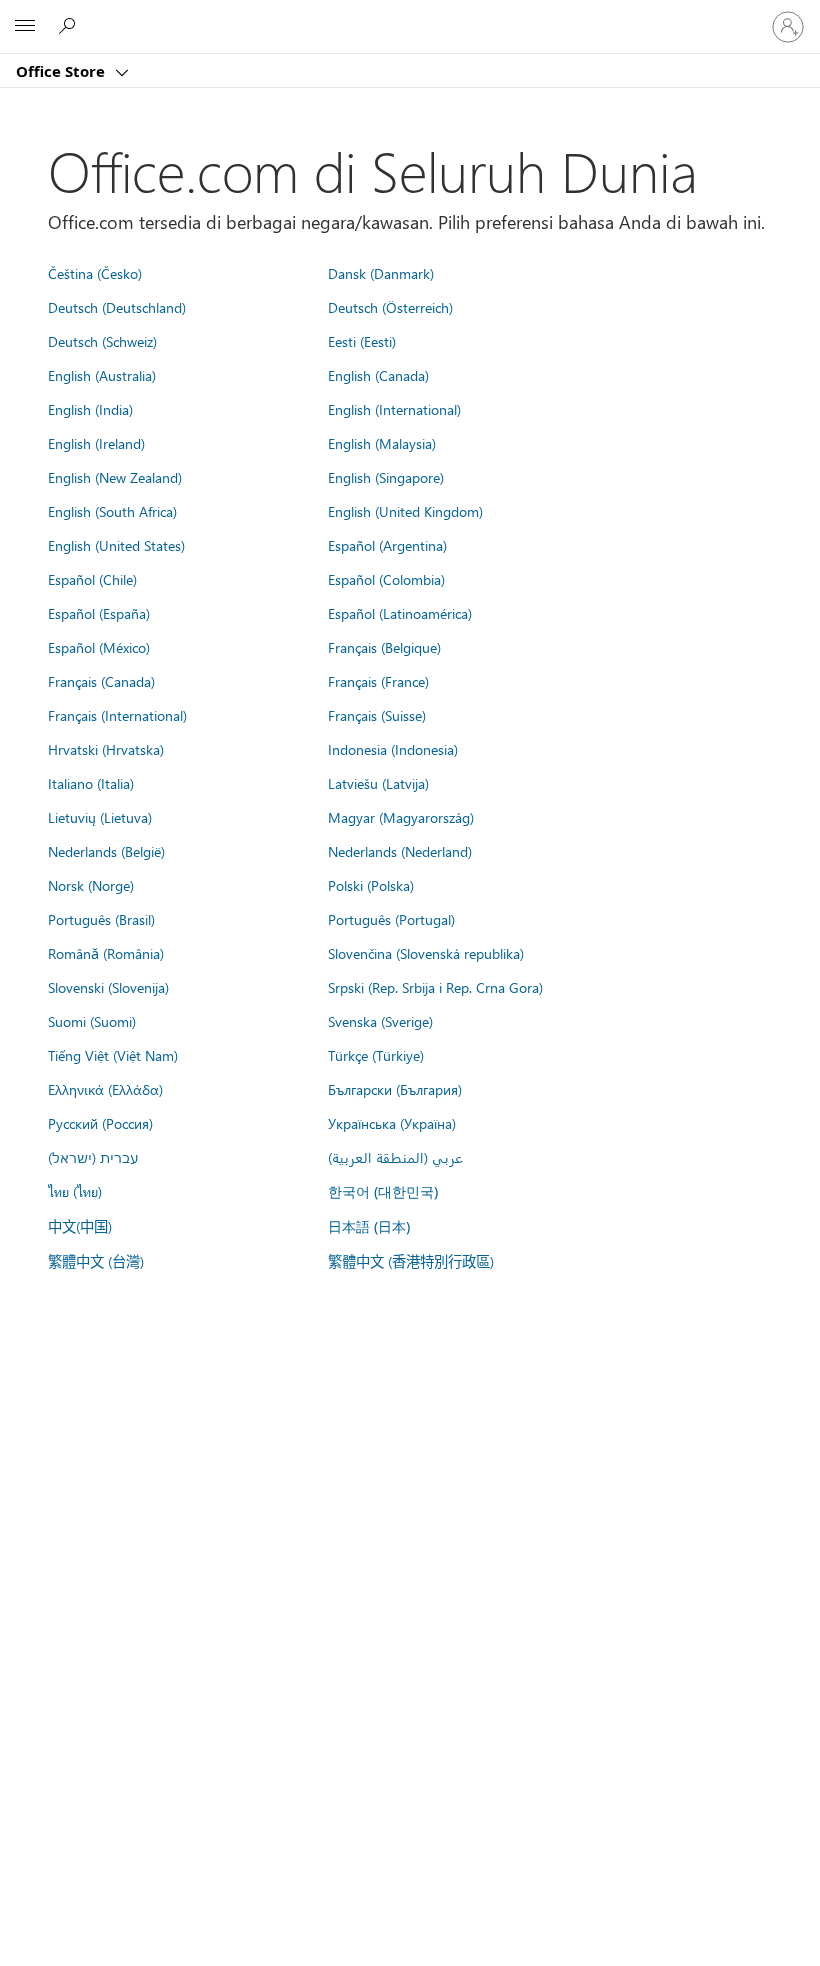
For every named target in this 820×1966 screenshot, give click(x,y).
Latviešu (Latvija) (378, 783)
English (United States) (116, 545)
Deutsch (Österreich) (390, 307)
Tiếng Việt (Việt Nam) (113, 1055)
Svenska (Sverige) (380, 1021)
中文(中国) (80, 1226)
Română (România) (106, 953)
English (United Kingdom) (405, 511)
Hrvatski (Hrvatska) (106, 749)
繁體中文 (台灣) (96, 1261)
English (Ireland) (96, 443)
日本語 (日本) (369, 1226)
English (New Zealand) (115, 477)
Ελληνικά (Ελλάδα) (105, 1089)
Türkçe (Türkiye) (376, 1055)
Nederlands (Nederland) (400, 851)
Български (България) (395, 1089)
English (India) (90, 409)
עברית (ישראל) (93, 1157)
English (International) (394, 409)
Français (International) (117, 715)
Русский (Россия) (100, 1123)
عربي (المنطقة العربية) (395, 1157)
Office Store (62, 71)
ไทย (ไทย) (75, 1191)
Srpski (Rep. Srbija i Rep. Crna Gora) (435, 987)
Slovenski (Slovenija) (108, 987)
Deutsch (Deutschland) (117, 307)
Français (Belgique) (384, 647)
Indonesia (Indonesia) (393, 749)
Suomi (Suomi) (92, 1021)
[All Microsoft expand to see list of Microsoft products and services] (25, 27)
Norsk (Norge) (91, 885)
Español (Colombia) (386, 579)
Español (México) (99, 647)
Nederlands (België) (106, 851)
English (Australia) (102, 375)
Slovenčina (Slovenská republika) (426, 953)
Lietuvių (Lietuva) (100, 817)
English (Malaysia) (382, 443)
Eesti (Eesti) (362, 341)
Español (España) (99, 613)
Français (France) (378, 681)
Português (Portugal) (391, 919)
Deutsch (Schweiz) (102, 341)
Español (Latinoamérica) (400, 613)
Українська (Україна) (392, 1123)
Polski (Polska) (371, 885)
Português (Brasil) (101, 919)
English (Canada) (378, 375)
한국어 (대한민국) (383, 1191)
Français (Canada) (101, 681)
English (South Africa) (112, 511)
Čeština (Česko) (95, 273)
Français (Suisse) (377, 715)
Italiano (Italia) (91, 783)
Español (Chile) (92, 579)
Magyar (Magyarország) (401, 817)
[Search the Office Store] (70, 26)
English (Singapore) (386, 477)
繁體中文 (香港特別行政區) (411, 1261)
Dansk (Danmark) (381, 273)
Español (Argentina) (387, 545)
